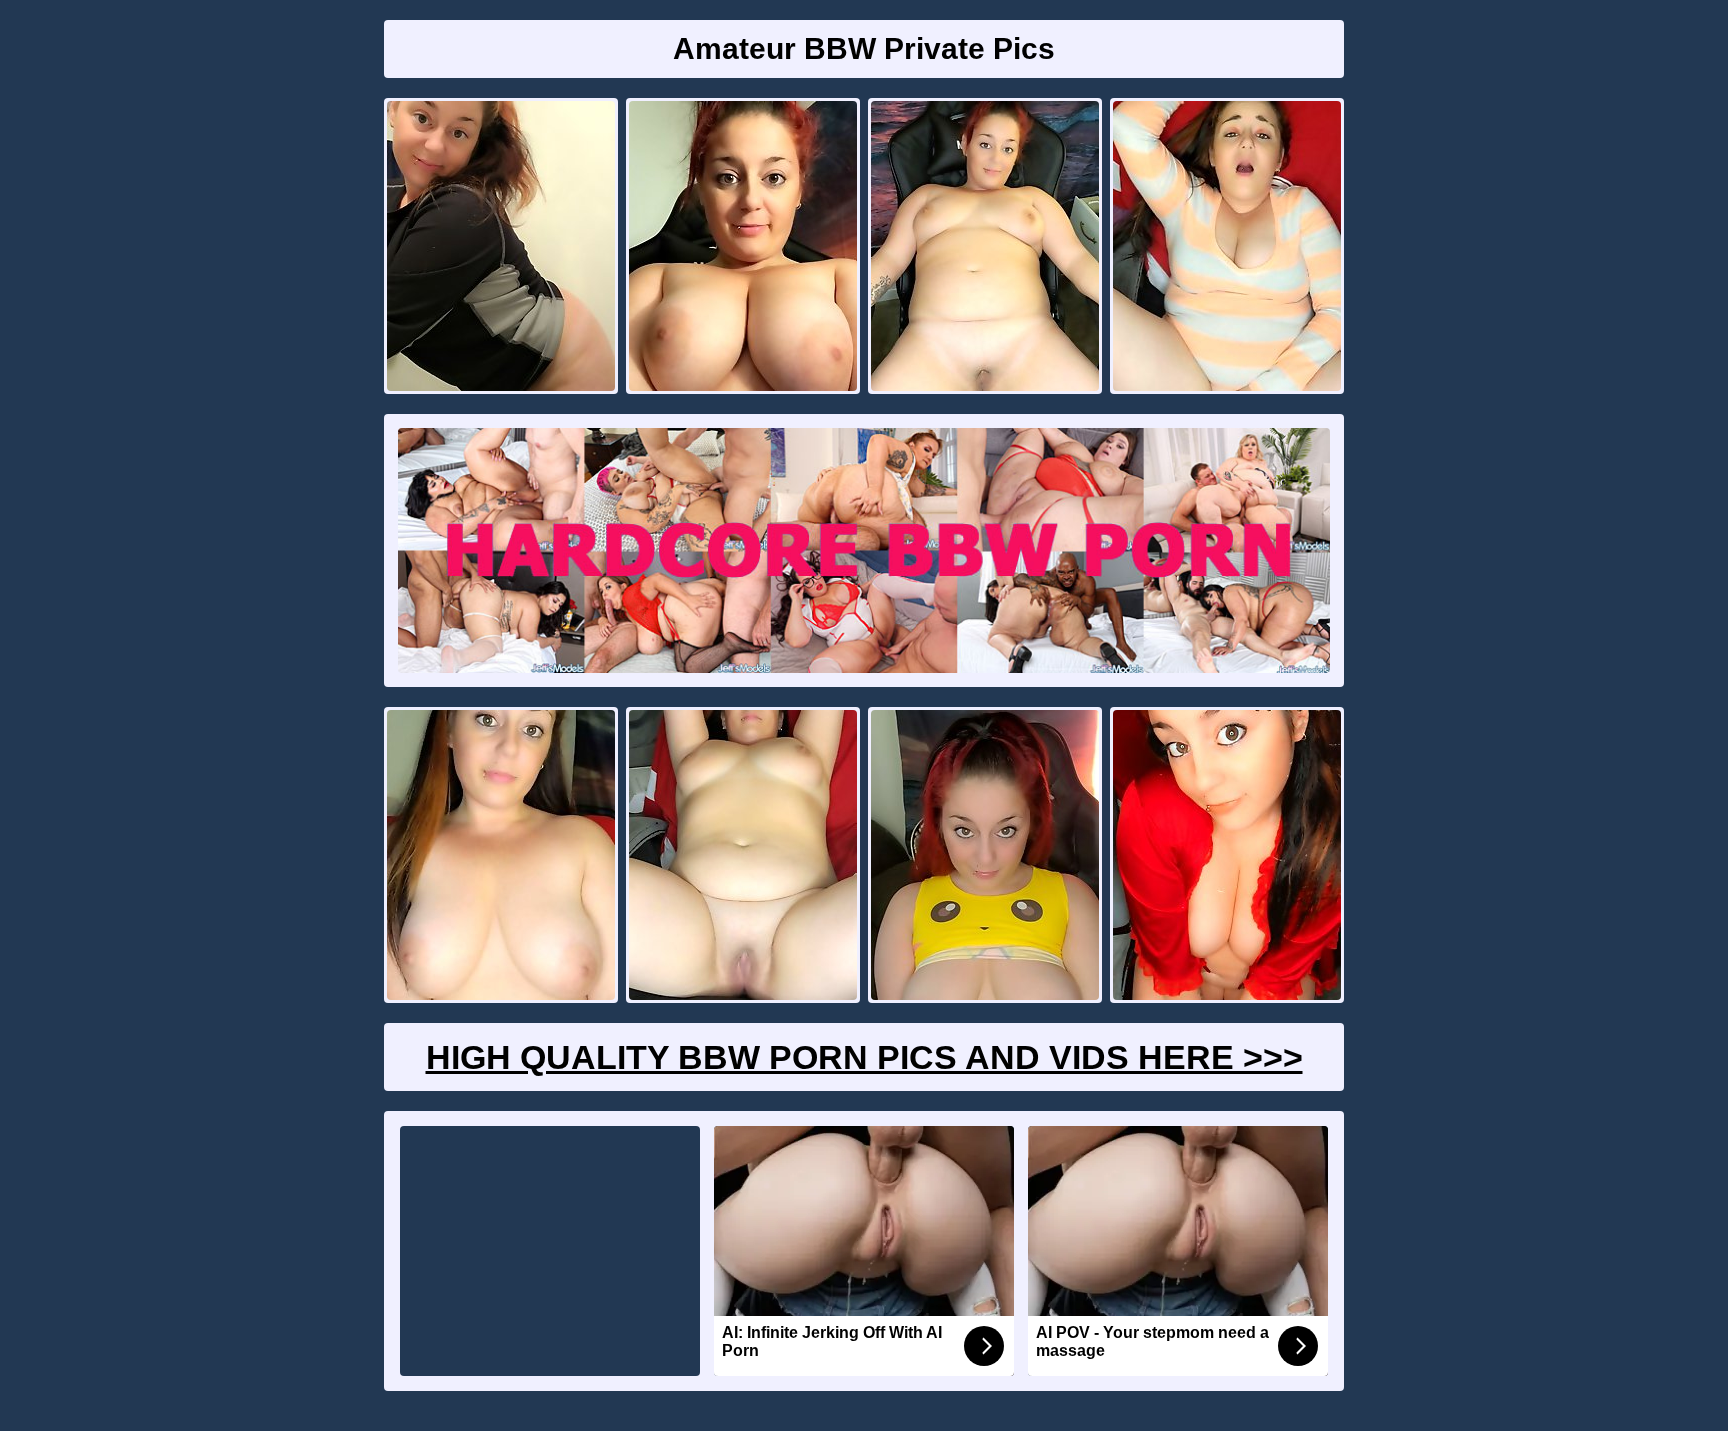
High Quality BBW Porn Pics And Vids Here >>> (864, 1057)
